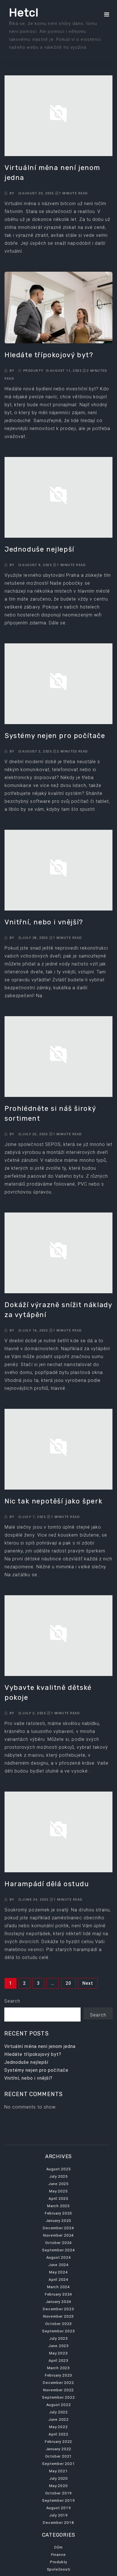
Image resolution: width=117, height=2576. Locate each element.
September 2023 (58, 2331)
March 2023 (58, 2368)
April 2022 (58, 2434)
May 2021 (58, 2471)
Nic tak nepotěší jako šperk (54, 1501)
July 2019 (58, 2515)
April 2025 (58, 2198)
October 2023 (59, 2324)
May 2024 (58, 2272)
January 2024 (59, 2301)
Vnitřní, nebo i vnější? (28, 2078)
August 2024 (59, 2257)
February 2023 (58, 2375)
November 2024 (58, 2235)
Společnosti (59, 2569)
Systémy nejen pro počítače (36, 2070)
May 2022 (58, 2427)
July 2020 (58, 2478)
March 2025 (58, 2206)
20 (68, 1983)
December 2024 (58, 2228)
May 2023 (58, 2353)
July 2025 (58, 2176)
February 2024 (58, 2294)
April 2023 (58, 2360)
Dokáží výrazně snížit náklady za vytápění (58, 1310)
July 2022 (58, 2412)
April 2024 (58, 2279)
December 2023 (58, 2309)
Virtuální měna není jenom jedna (40, 2046)
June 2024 (58, 2265)
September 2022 (58, 2397)
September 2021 (58, 2464)
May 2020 (58, 2486)
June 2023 (58, 2346)
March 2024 (58, 2287)
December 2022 (58, 2383)
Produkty (34, 371)
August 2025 (59, 2169)
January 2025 (59, 2220)
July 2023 (58, 2338)
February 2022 (58, 2441)
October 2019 (59, 2493)
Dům (58, 2547)
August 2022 (59, 2405)
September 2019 (58, 2500)
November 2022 (58, 2390)
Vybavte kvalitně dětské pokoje (48, 1693)
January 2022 (59, 2449)
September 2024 (58, 2250)
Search (12, 2001)
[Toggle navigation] (107, 14)
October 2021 (59, 2456)
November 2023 (58, 2316)
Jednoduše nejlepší (26, 2062)
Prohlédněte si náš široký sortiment (50, 1113)
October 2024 (59, 2243)
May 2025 (58, 2191)
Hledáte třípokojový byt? (33, 2054)
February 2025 (58, 2213)
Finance (59, 2554)
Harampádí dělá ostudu (47, 1884)
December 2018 (58, 2522)
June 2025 (58, 2184)
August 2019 (59, 2508)
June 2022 (58, 2419)
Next (88, 1983)
